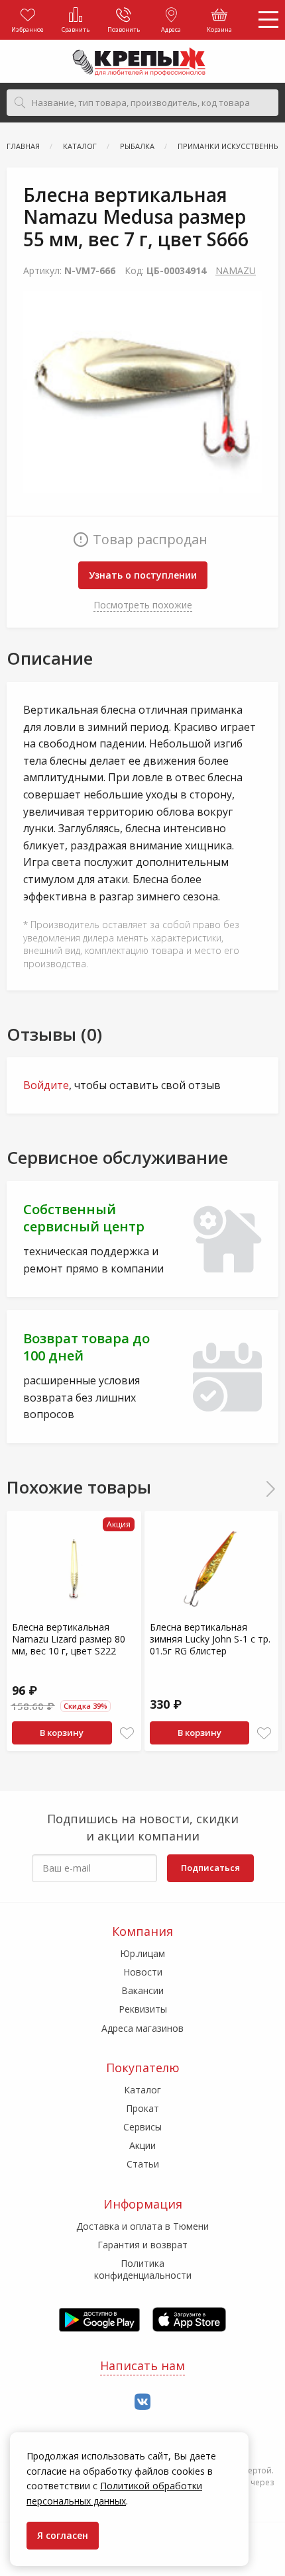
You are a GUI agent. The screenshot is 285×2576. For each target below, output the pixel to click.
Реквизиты (143, 2009)
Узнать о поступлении (143, 575)
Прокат (142, 2108)
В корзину (62, 1733)
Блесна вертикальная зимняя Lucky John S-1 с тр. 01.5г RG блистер (210, 1639)
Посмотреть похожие (143, 605)
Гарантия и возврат (142, 2245)
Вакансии (142, 1990)
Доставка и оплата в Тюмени (142, 2226)
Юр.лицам (142, 1953)
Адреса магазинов (142, 2028)
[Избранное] (127, 1734)
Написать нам (142, 2365)
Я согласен (63, 2535)
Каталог (142, 2090)
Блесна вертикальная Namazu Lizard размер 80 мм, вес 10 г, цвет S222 (69, 1639)
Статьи (143, 2164)
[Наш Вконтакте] (142, 2402)
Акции (142, 2145)
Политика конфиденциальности (143, 2269)
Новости (143, 1972)
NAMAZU (236, 270)
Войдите (46, 1085)
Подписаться (210, 1868)
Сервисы (142, 2127)
